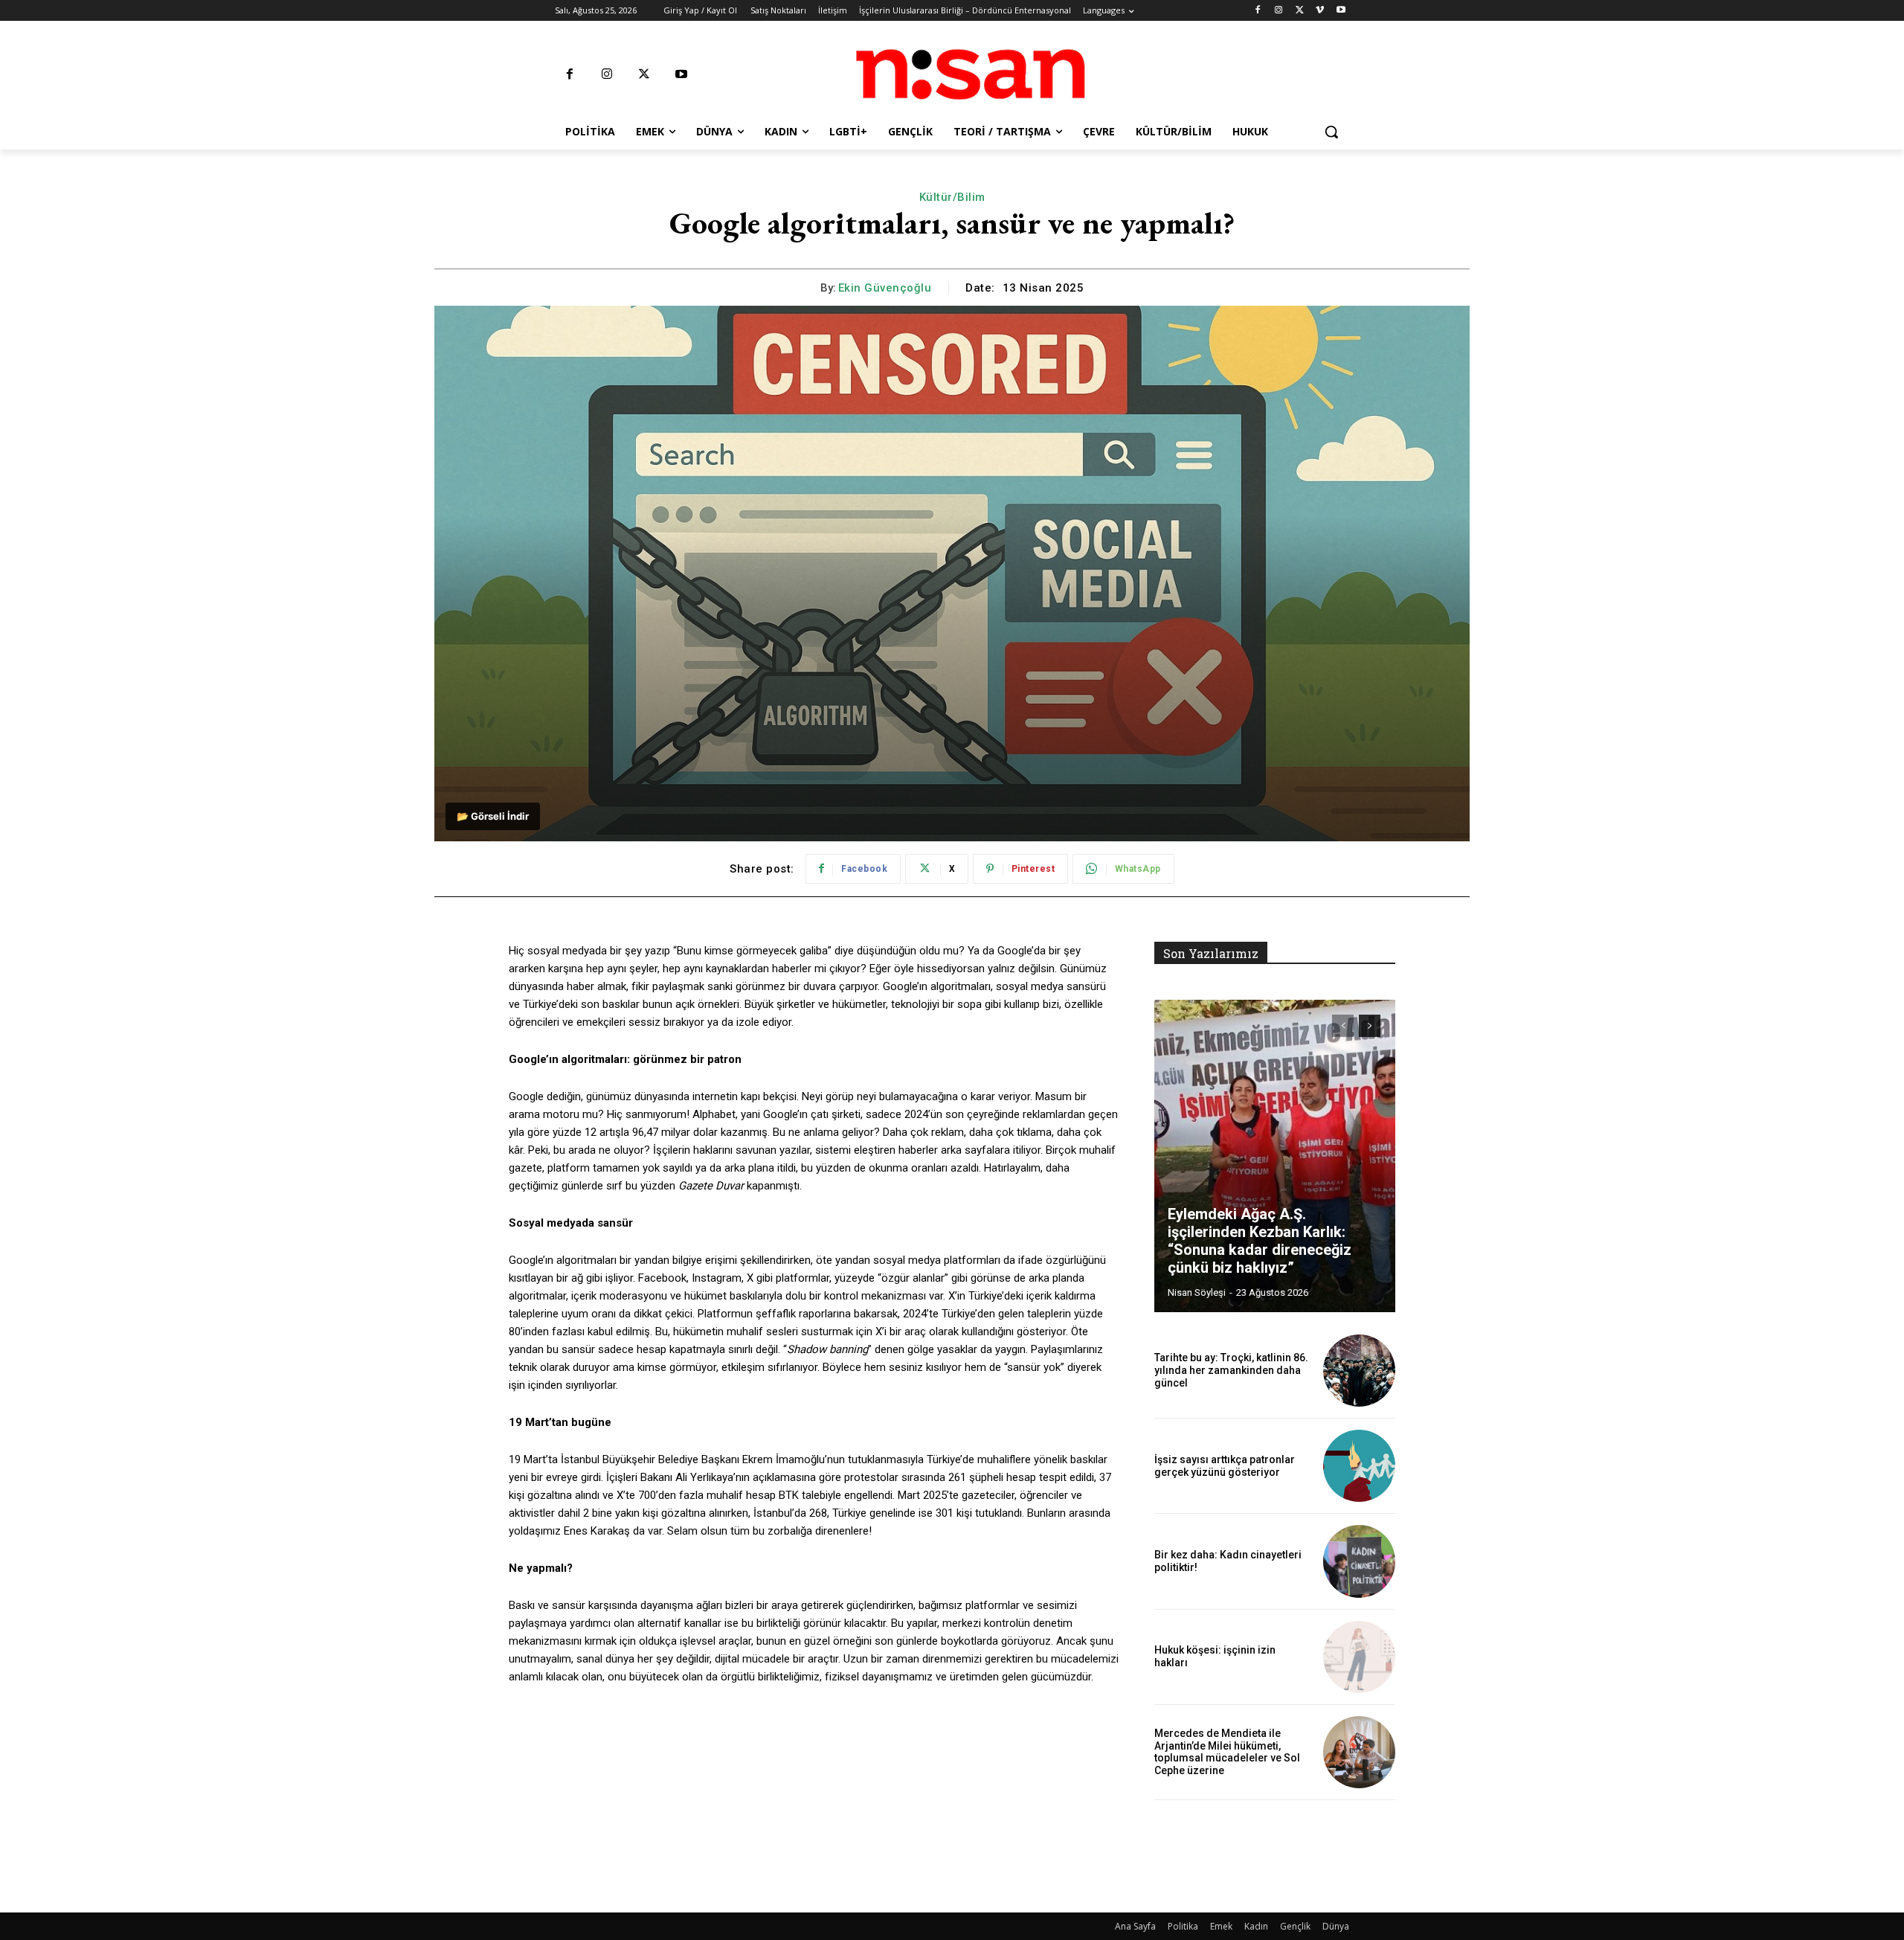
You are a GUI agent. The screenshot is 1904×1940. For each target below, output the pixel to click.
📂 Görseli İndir (493, 816)
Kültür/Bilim (952, 197)
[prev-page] (1343, 1026)
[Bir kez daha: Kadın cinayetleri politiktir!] (1359, 1561)
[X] (1300, 11)
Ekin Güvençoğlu (885, 288)
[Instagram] (1279, 11)
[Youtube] (1341, 11)
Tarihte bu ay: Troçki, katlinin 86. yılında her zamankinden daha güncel (1231, 1370)
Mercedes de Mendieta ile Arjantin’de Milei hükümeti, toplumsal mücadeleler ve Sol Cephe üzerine (1227, 1752)
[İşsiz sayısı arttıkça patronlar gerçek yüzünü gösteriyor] (1359, 1466)
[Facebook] (1258, 11)
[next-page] (1370, 1026)
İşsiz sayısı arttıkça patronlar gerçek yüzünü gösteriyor (1225, 1466)
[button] (1331, 132)
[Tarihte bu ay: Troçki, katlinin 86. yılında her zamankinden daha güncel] (1359, 1371)
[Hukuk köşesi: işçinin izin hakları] (1359, 1657)
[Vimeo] (1320, 11)
